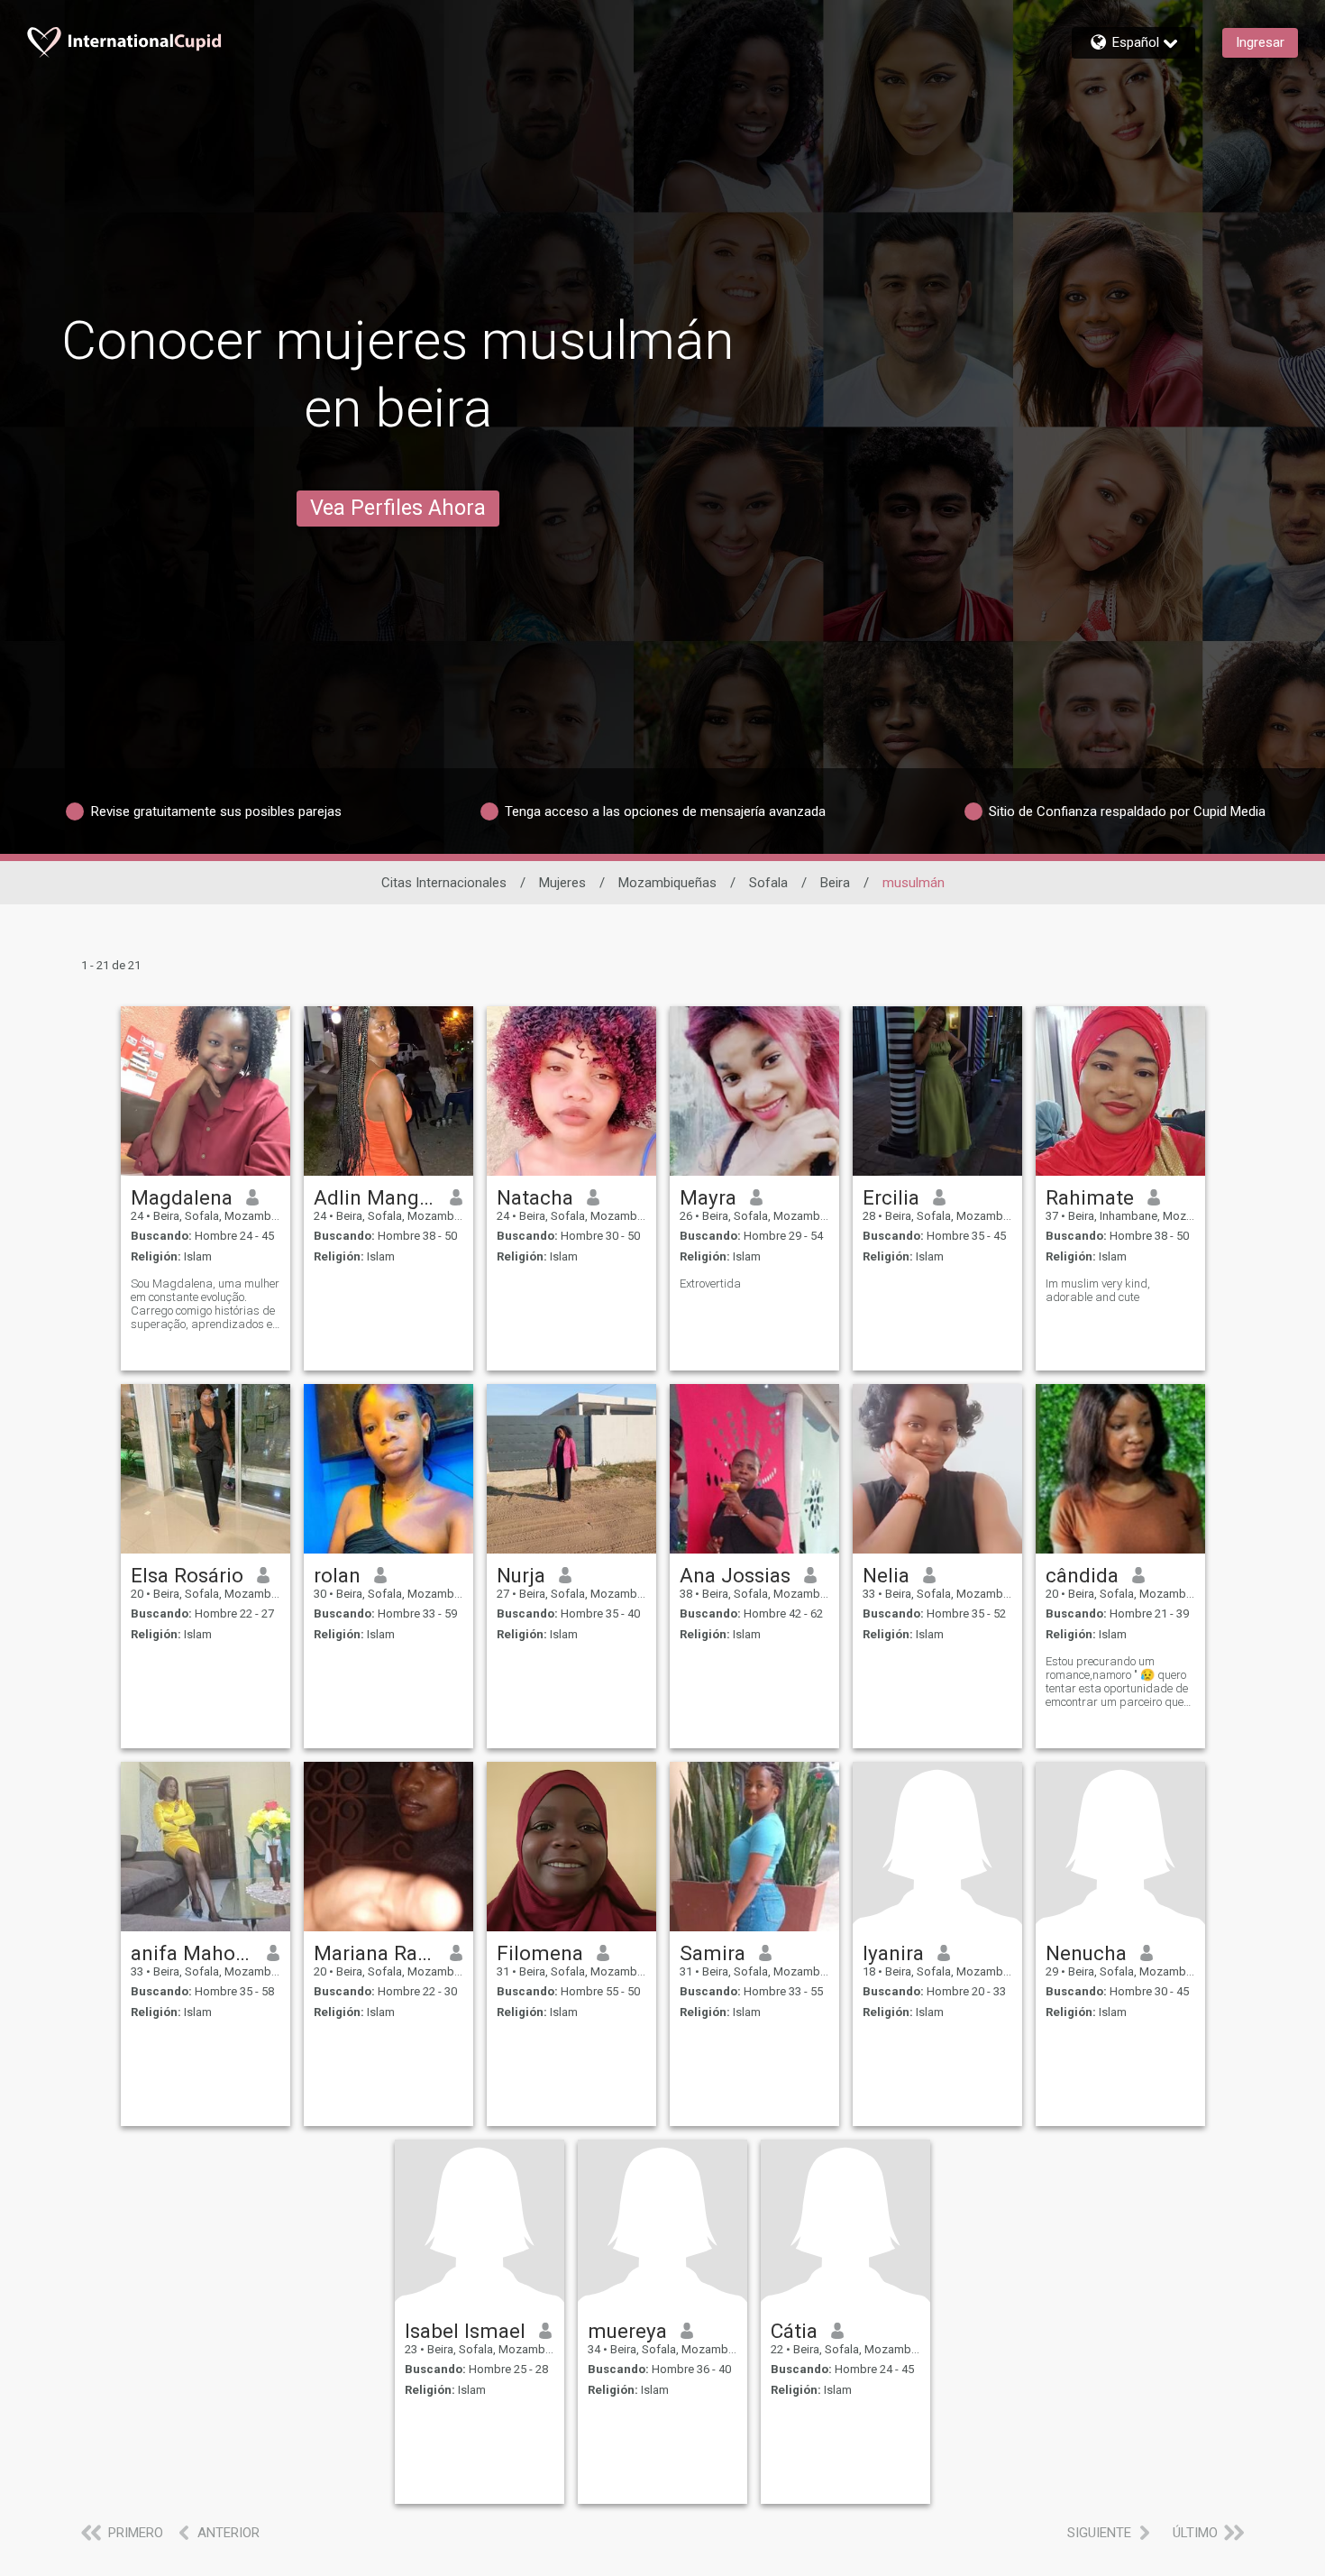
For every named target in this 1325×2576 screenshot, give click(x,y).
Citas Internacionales (444, 883)
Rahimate (1090, 1197)
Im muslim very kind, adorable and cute (1098, 1290)
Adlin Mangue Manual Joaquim (375, 1197)
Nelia (886, 1575)
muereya (627, 2331)
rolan (337, 1575)
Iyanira (893, 1953)
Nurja (521, 1575)
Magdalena (182, 1197)
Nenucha (1086, 1953)
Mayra (708, 1197)
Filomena (540, 1953)
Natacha (535, 1197)
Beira (835, 883)
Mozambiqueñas (667, 883)
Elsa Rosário (187, 1575)
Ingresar (1260, 42)
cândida (1082, 1575)
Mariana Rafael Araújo (375, 1953)
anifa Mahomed (192, 1953)
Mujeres (562, 883)
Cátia (794, 2331)
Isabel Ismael (465, 2331)
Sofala (768, 883)
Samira (713, 1953)
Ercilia (891, 1197)
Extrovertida (710, 1283)
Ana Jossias (735, 1575)
